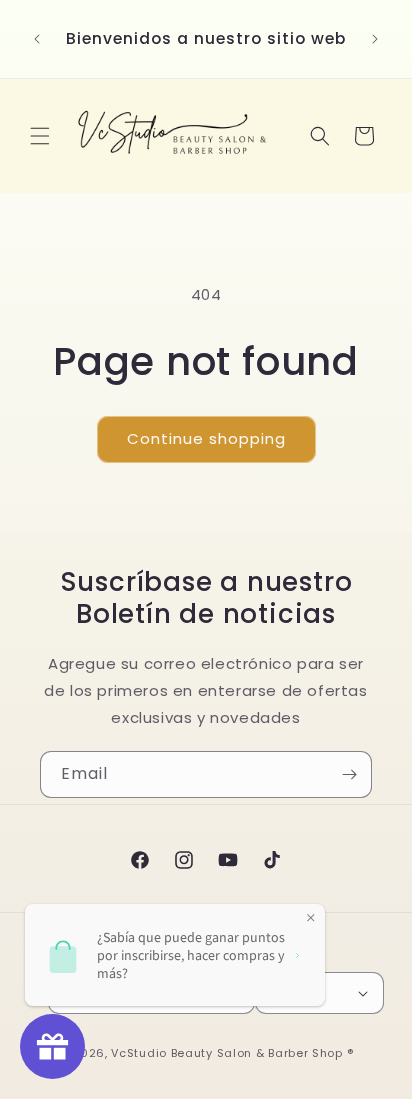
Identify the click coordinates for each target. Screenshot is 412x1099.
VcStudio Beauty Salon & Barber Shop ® (232, 1053)
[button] (40, 136)
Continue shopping (206, 438)
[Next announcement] (375, 39)
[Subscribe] (349, 774)
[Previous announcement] (37, 39)
